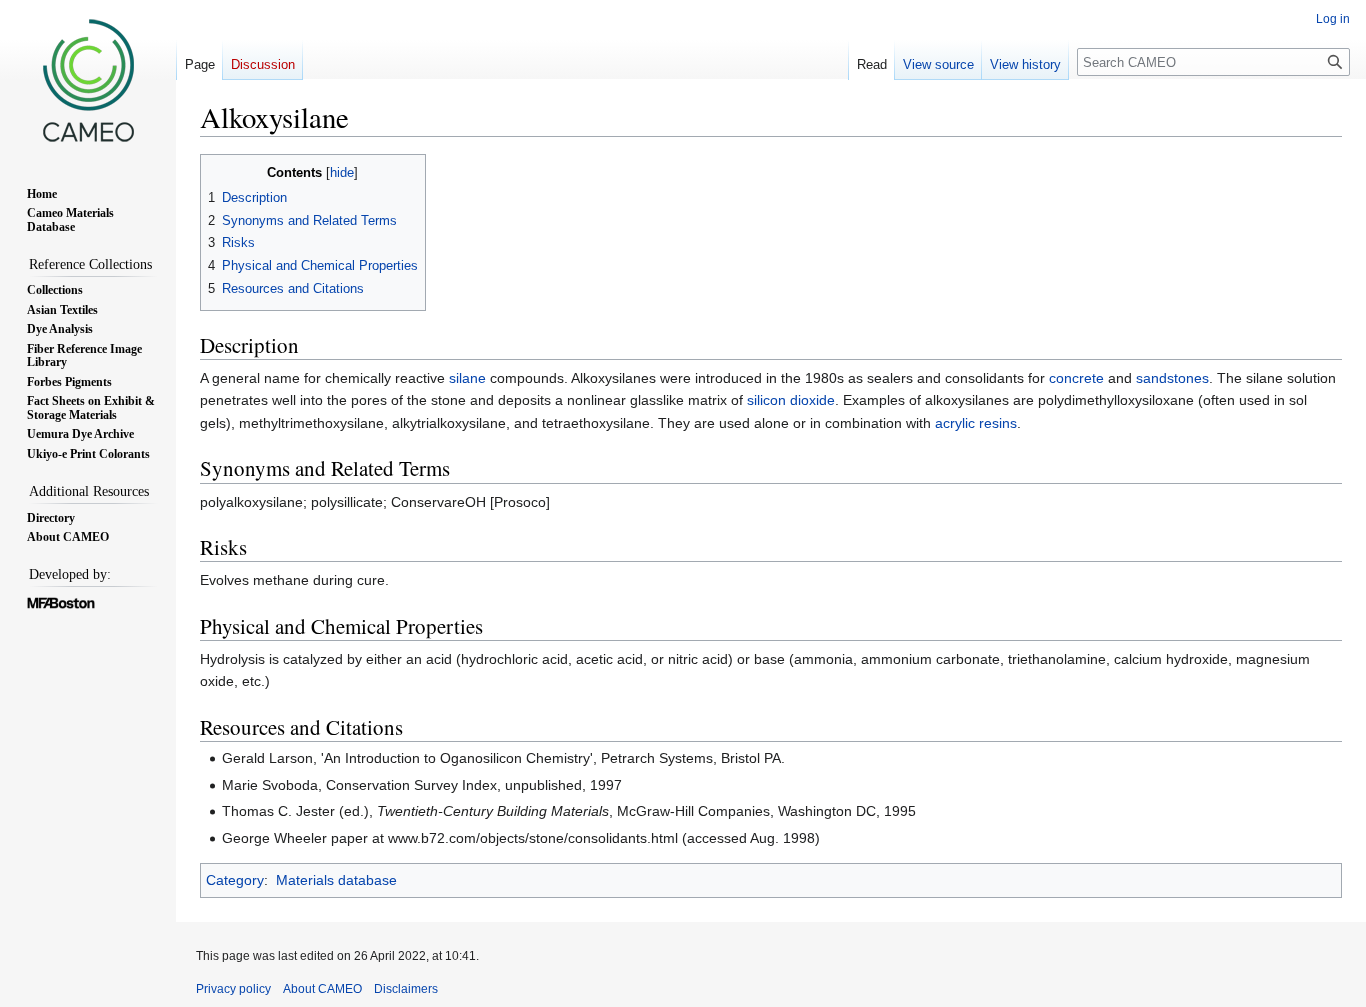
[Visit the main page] (88, 80)
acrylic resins (976, 423)
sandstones (1172, 378)
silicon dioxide (791, 400)
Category (235, 880)
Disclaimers (406, 989)
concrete (1076, 378)
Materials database (336, 880)
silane (467, 378)
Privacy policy (233, 989)
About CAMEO (322, 989)
